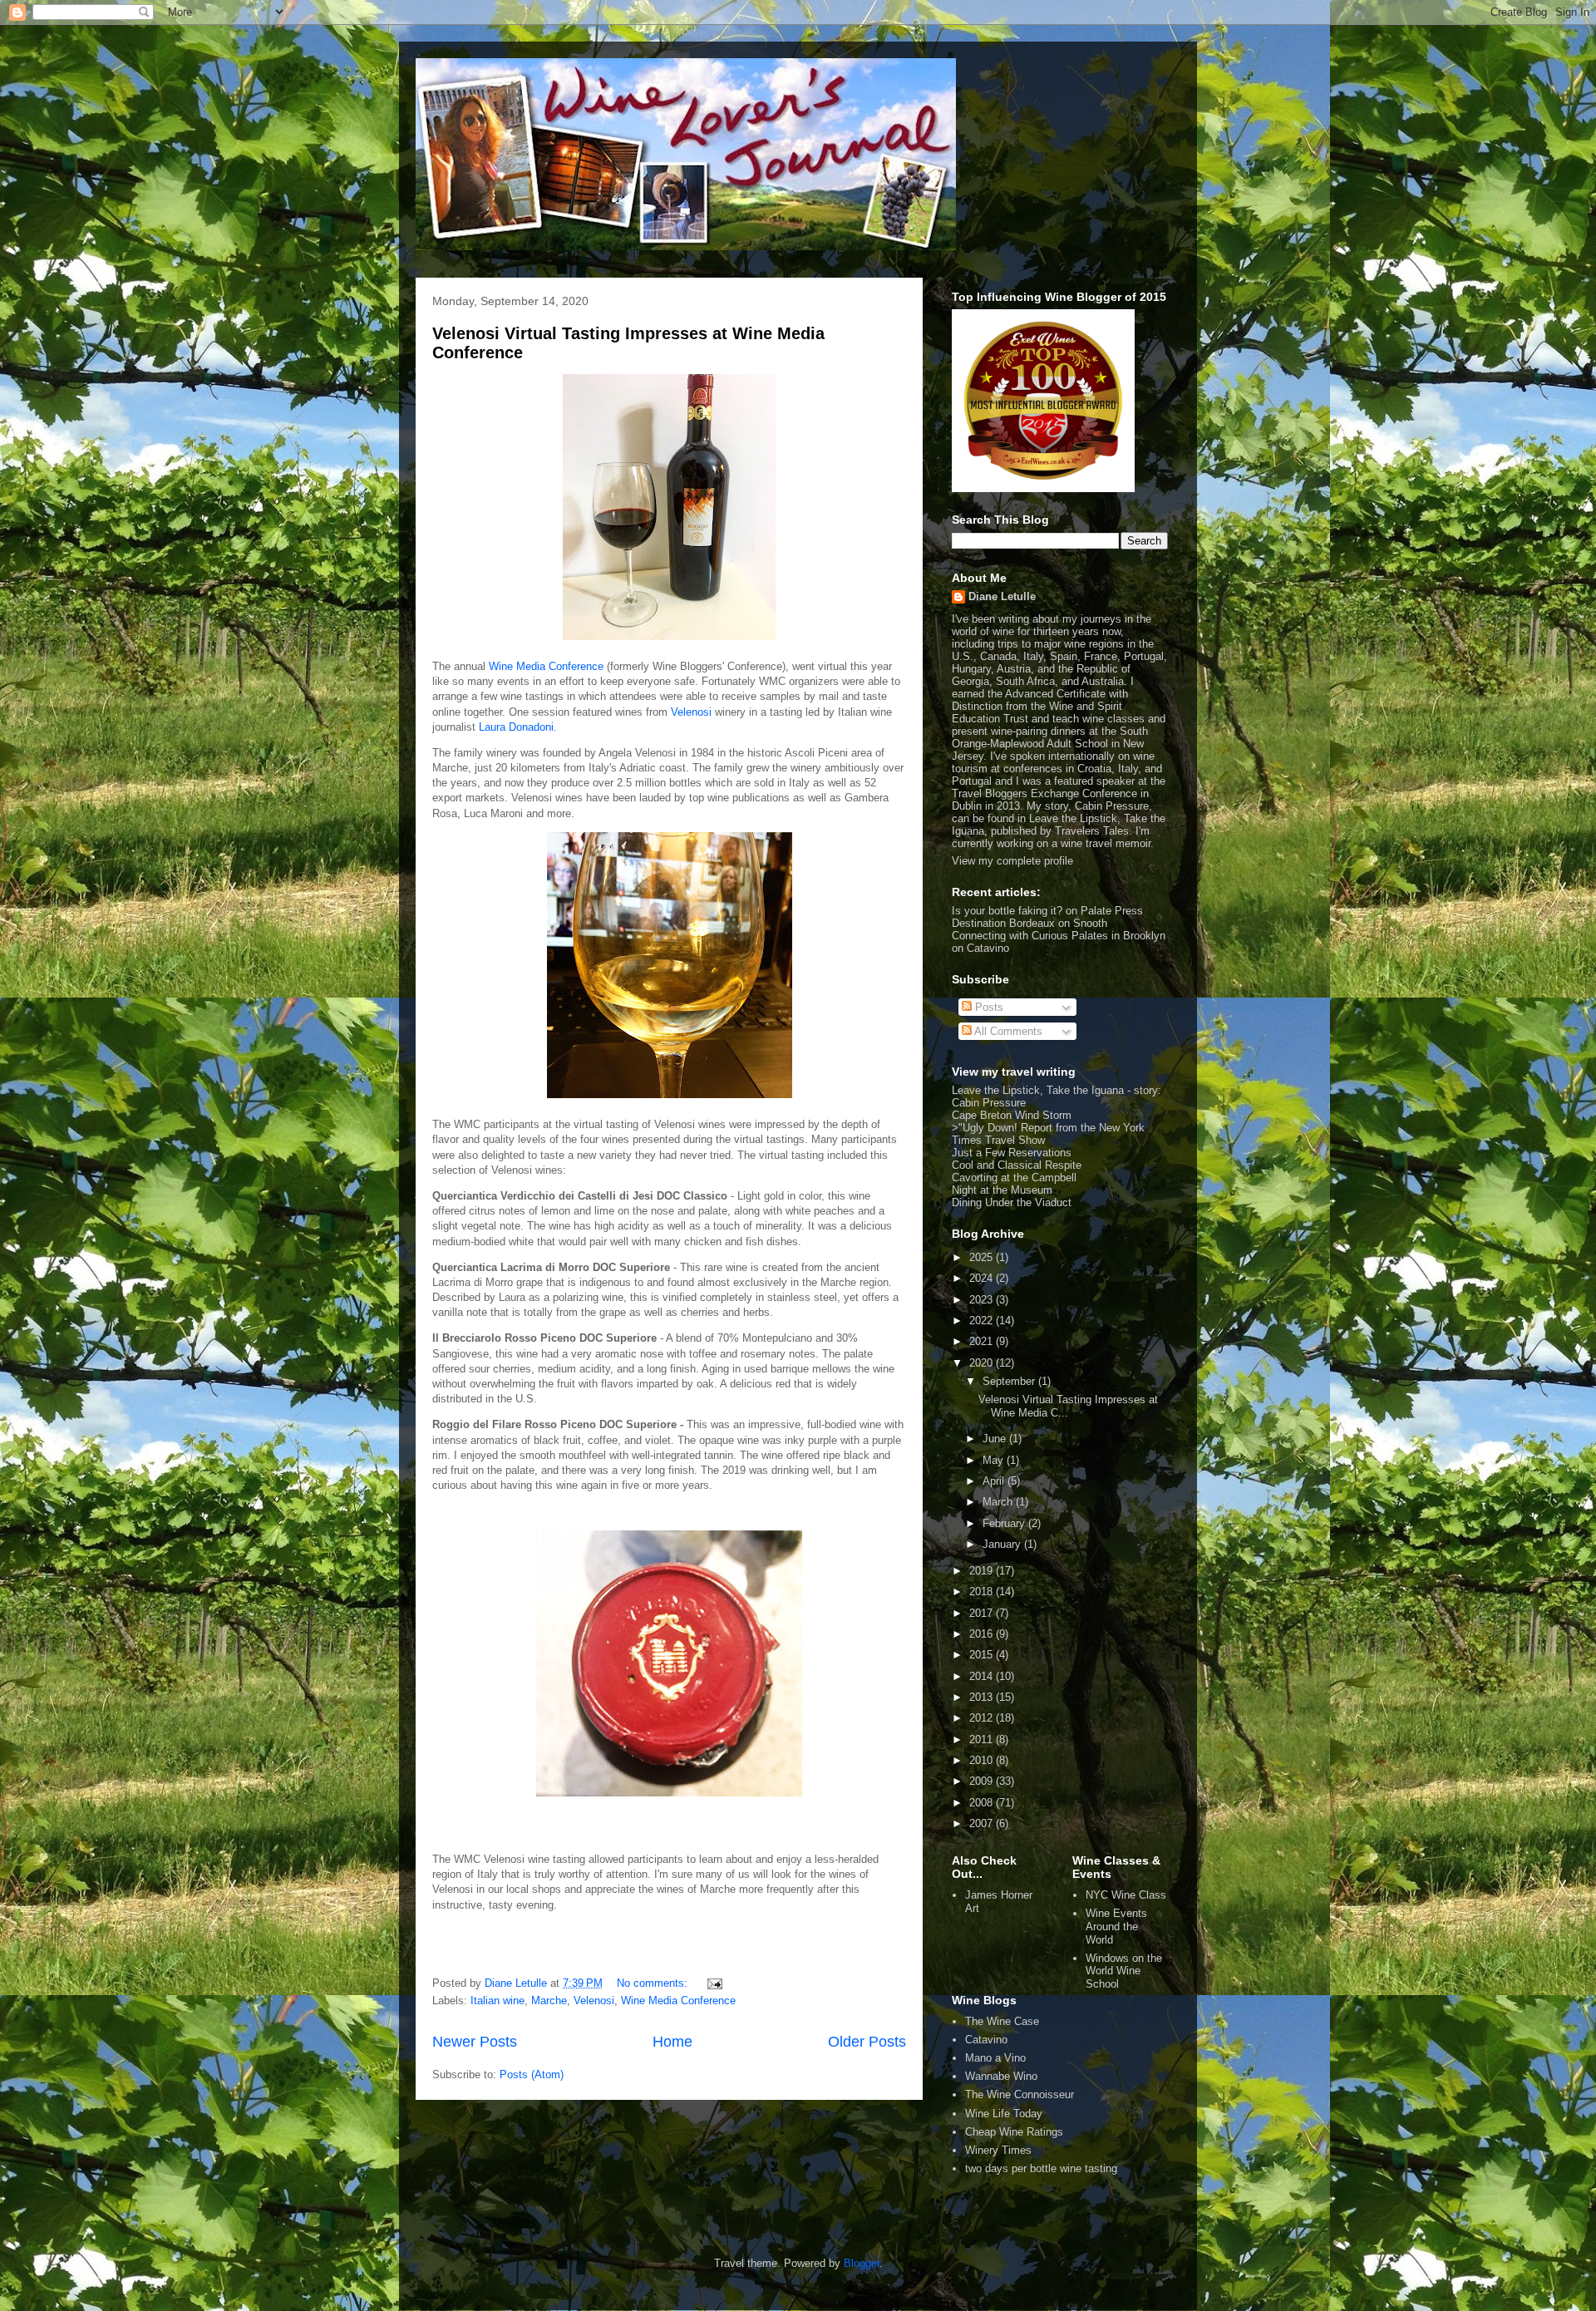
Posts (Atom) (532, 2074)
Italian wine (498, 2001)
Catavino (986, 2040)
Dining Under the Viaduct (1012, 1202)
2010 (983, 1760)
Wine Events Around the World (1116, 1926)
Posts (988, 1007)
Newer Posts (475, 2042)
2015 (983, 1655)
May (995, 1460)
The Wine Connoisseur (1020, 2094)
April (995, 1481)
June (996, 1439)
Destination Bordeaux (1003, 923)
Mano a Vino (995, 2058)
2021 (983, 1341)
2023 (983, 1300)
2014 (983, 1676)
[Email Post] (714, 1983)
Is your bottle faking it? (1007, 911)
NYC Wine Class (1126, 1895)
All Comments (1007, 1031)
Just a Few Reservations (1012, 1153)
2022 (983, 1321)
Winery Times (998, 2150)
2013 (983, 1697)
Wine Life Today (1004, 2114)
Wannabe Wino (1001, 2076)
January (1003, 1544)
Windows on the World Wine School (1124, 1971)
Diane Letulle (1002, 596)
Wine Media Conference (546, 666)
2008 (983, 1803)
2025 (983, 1257)
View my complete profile (1012, 861)
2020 (983, 1363)
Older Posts (867, 2042)
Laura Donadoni (516, 727)
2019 (983, 1571)
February (1005, 1523)
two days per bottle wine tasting (1041, 2168)
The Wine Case (1002, 2021)
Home (672, 2042)
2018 (983, 1592)
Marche (549, 2001)
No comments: (654, 1983)
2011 (983, 1739)
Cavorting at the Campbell (1014, 1178)
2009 (983, 1781)
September (1010, 1381)
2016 (983, 1634)
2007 (983, 1823)
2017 (983, 1613)
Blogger (862, 2263)
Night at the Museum (1002, 1190)
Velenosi (693, 712)
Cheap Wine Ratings (1014, 2132)
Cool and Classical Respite (1017, 1165)
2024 (983, 1278)
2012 (983, 1718)
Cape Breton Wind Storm (1012, 1115)
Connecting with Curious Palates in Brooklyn (1059, 936)
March (999, 1502)
